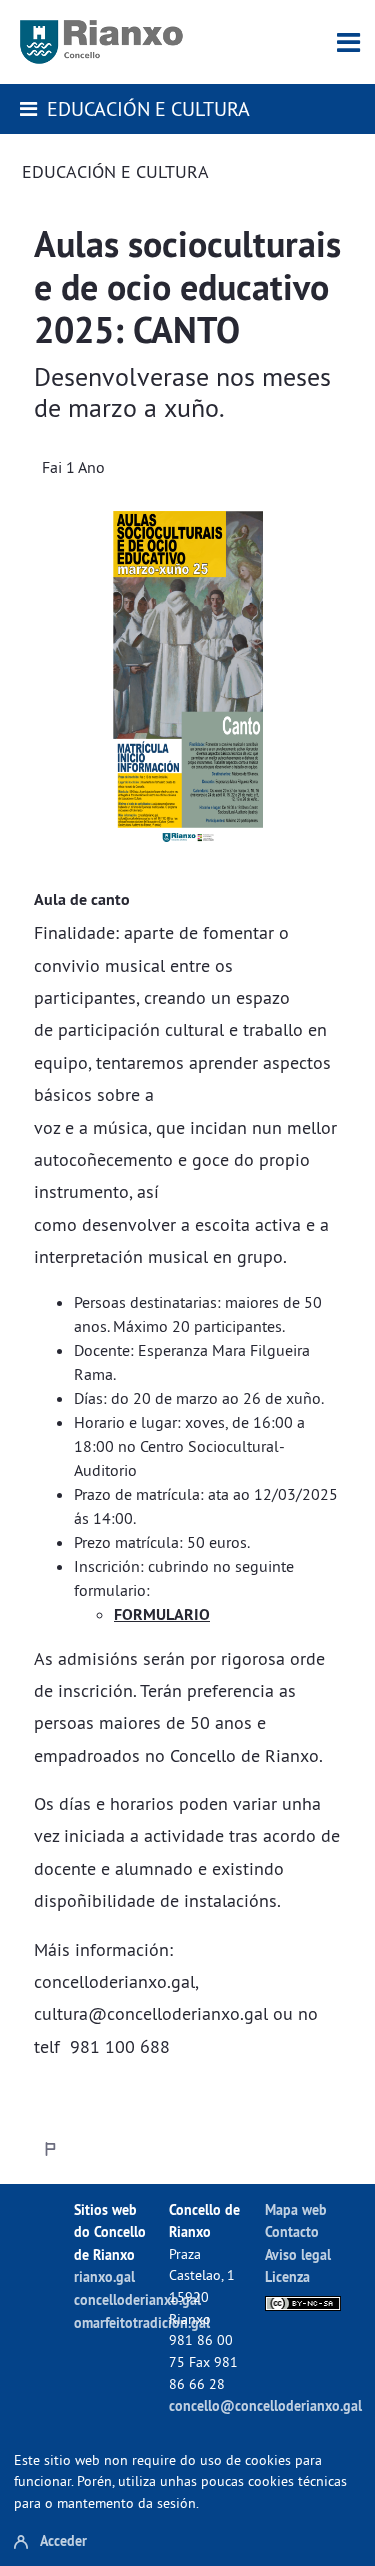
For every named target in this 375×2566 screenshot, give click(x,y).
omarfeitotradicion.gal (142, 2322)
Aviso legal (298, 2254)
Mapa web (296, 2209)
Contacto (292, 2231)
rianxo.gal (104, 2276)
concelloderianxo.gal (137, 2299)
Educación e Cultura (148, 108)
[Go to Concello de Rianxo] (101, 42)
